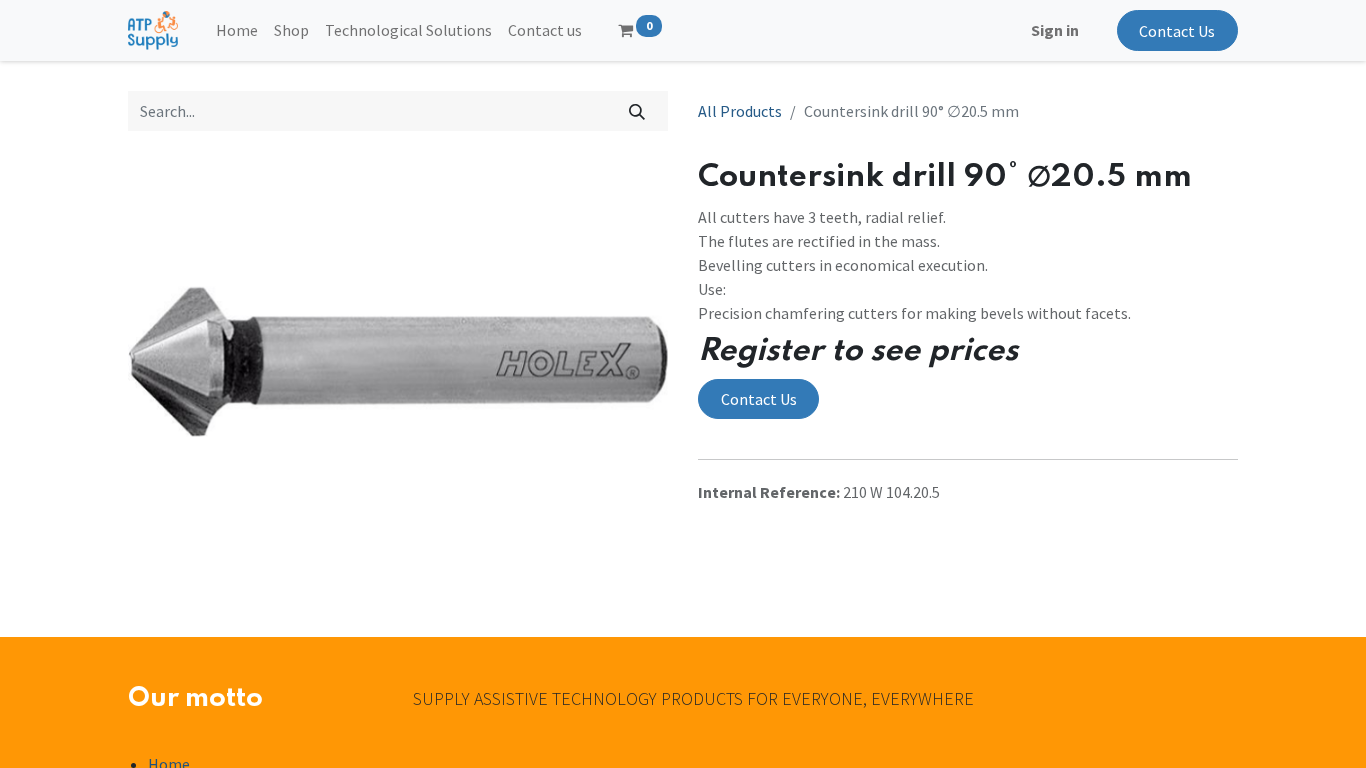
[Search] (637, 111)
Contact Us (1177, 31)
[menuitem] (237, 30)
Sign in (1055, 30)
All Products (740, 111)
